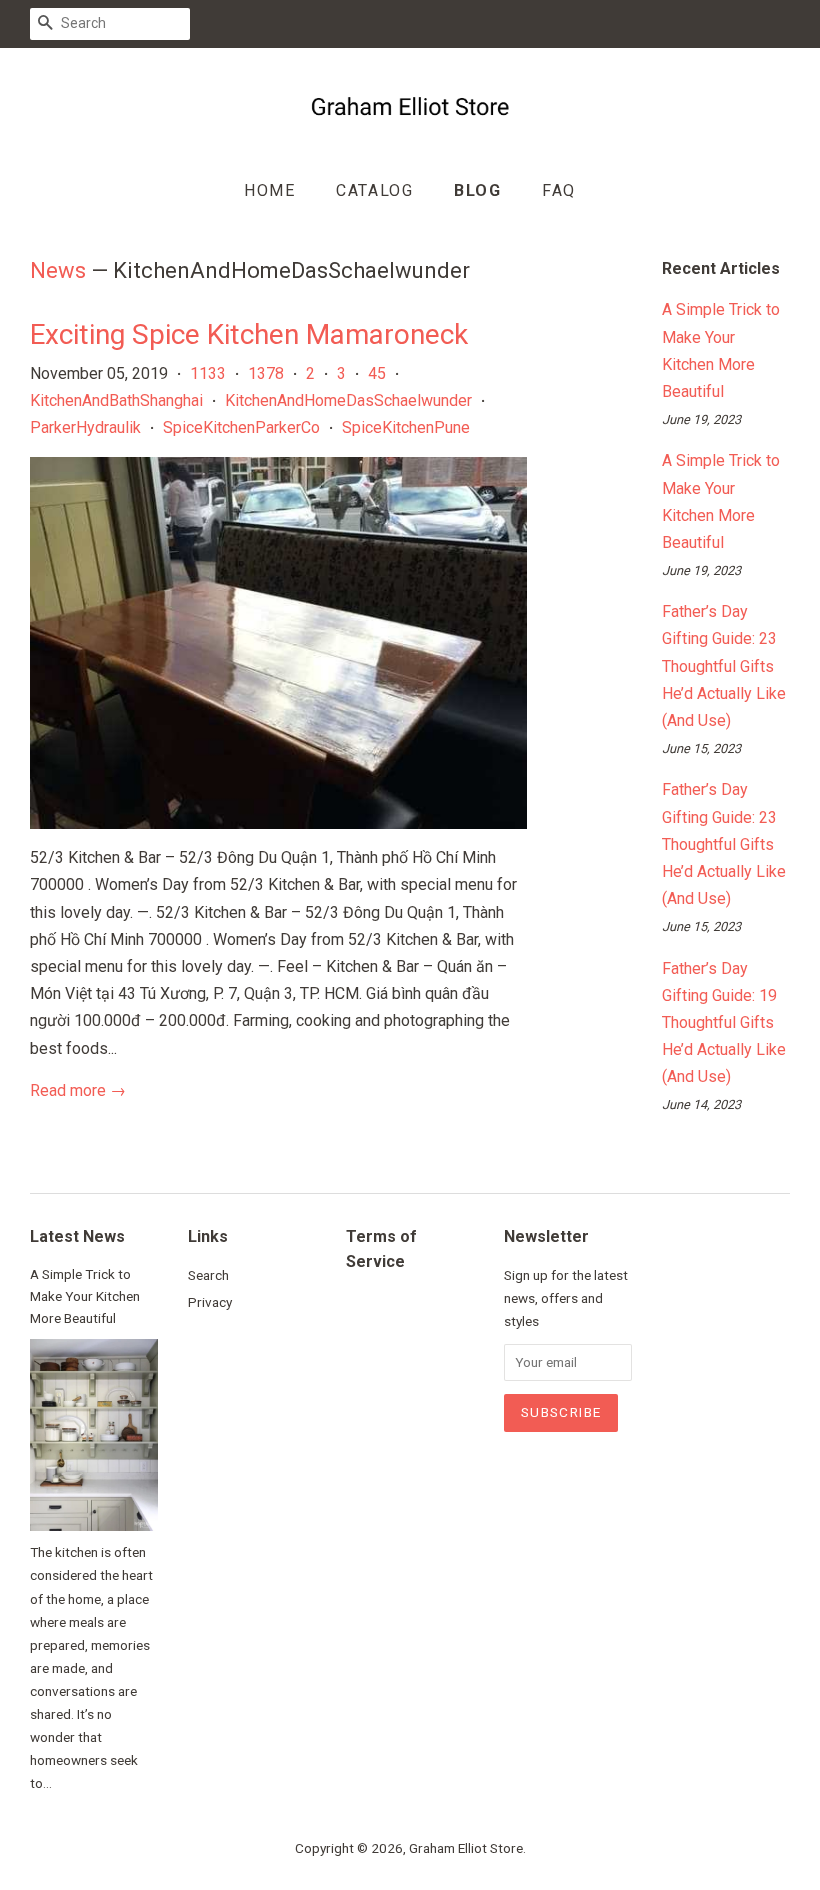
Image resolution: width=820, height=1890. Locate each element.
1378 (266, 373)
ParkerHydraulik (85, 427)
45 (377, 373)
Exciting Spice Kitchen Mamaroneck (249, 334)
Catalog (374, 190)
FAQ (559, 190)
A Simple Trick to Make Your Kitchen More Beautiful (85, 1296)
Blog (477, 190)
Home (269, 190)
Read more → (78, 1090)
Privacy (210, 1302)
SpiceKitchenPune (406, 427)
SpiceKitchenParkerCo (241, 427)
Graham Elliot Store (466, 1848)
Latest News (77, 1236)
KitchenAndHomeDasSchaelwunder (348, 400)
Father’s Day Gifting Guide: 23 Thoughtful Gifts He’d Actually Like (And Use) (724, 666)
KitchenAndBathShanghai (116, 400)
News (58, 270)
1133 (208, 373)
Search (208, 1275)
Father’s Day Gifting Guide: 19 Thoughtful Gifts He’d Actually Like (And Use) (724, 1023)
